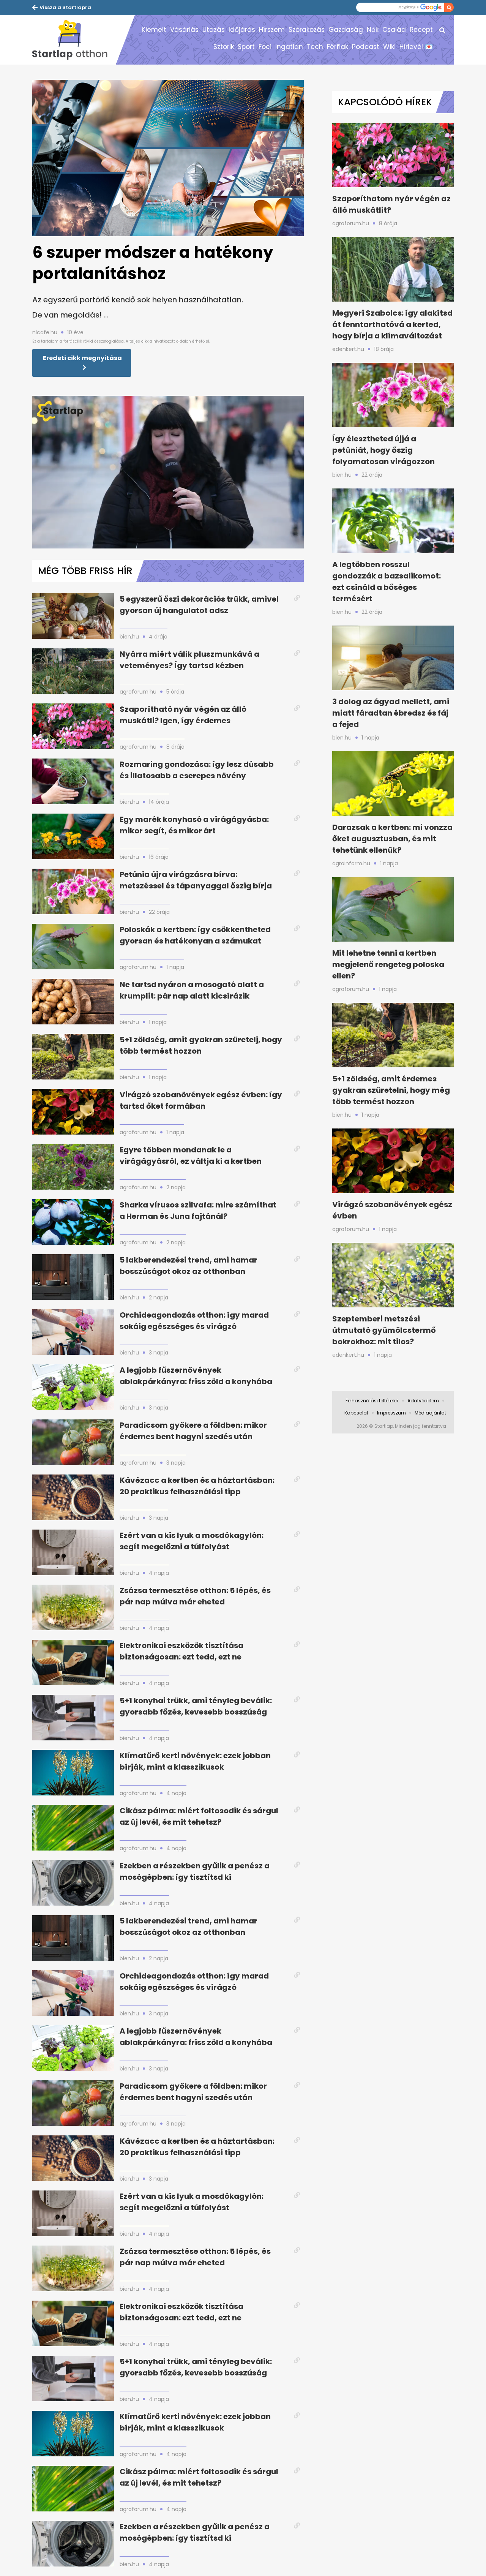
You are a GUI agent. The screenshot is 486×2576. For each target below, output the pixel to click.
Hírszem (272, 30)
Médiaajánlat (430, 1413)
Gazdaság (346, 30)
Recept (421, 30)
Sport (246, 47)
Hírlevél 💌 (416, 47)
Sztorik (224, 47)
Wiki (389, 47)
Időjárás (242, 30)
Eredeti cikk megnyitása (82, 358)
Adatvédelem (423, 1401)
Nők (373, 30)
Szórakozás (307, 30)
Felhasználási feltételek (372, 1401)
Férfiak (338, 47)
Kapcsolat (356, 1413)
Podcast (366, 47)
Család (394, 30)
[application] (168, 472)
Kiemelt (154, 30)
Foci (265, 47)
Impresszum (391, 1413)
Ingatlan (289, 47)
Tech (315, 47)
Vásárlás (184, 30)
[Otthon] (74, 40)
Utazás (214, 30)
